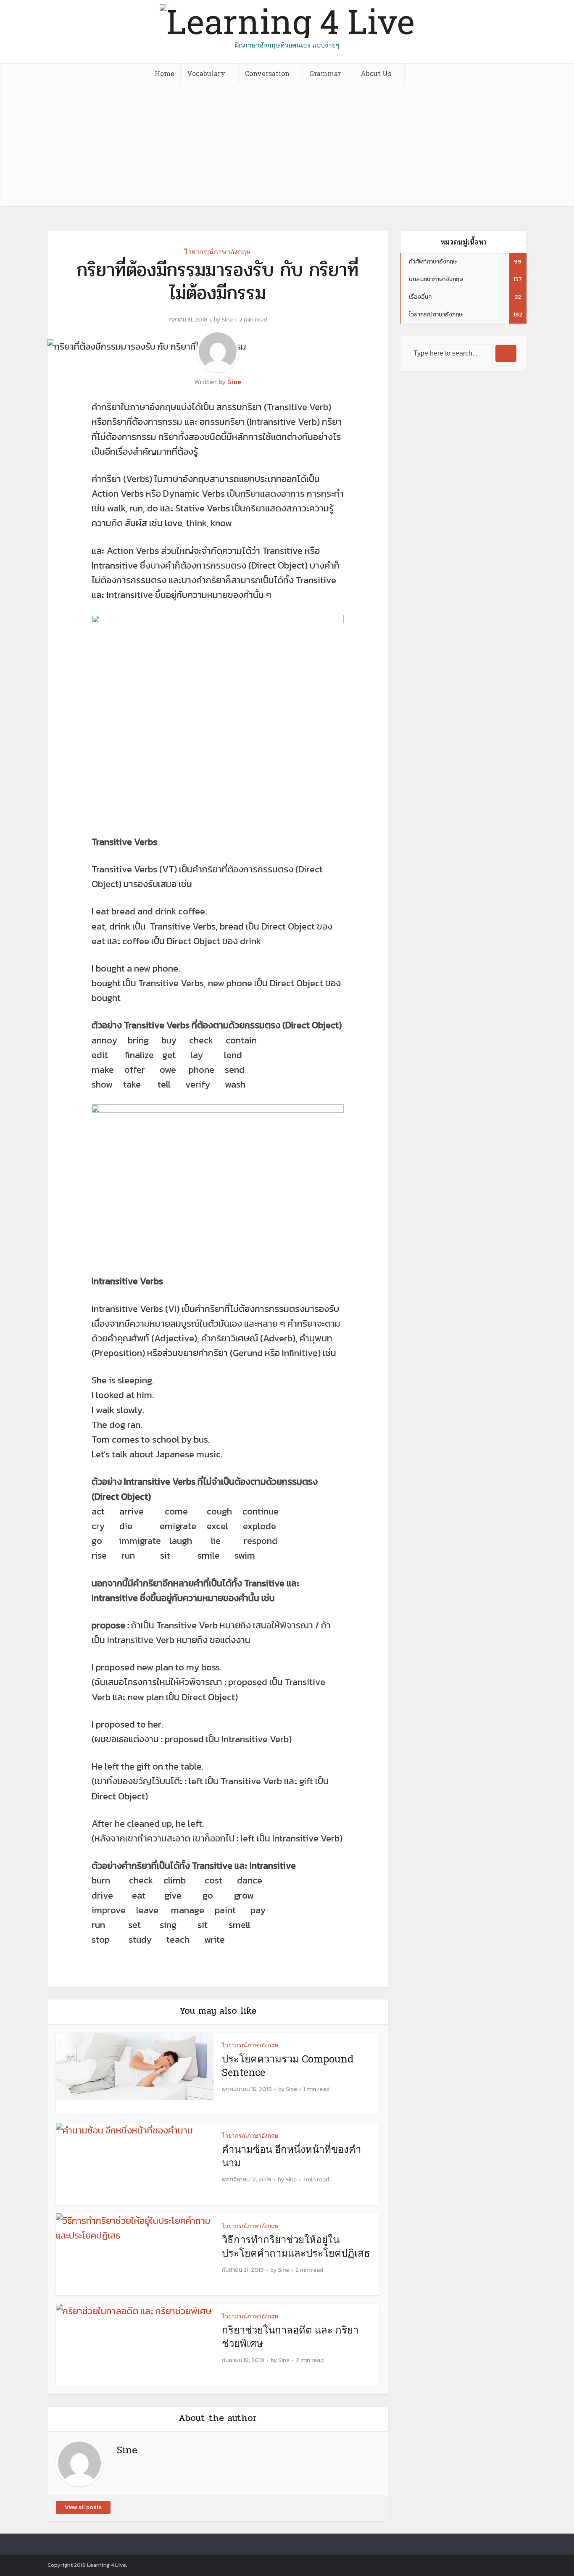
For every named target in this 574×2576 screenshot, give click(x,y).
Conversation (267, 73)
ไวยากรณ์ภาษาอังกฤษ (218, 252)
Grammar (325, 73)
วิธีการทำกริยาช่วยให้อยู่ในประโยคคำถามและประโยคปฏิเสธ (296, 2246)
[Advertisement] (287, 147)
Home (165, 73)
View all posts (83, 2507)
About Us (376, 73)
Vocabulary (206, 73)
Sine (227, 320)
